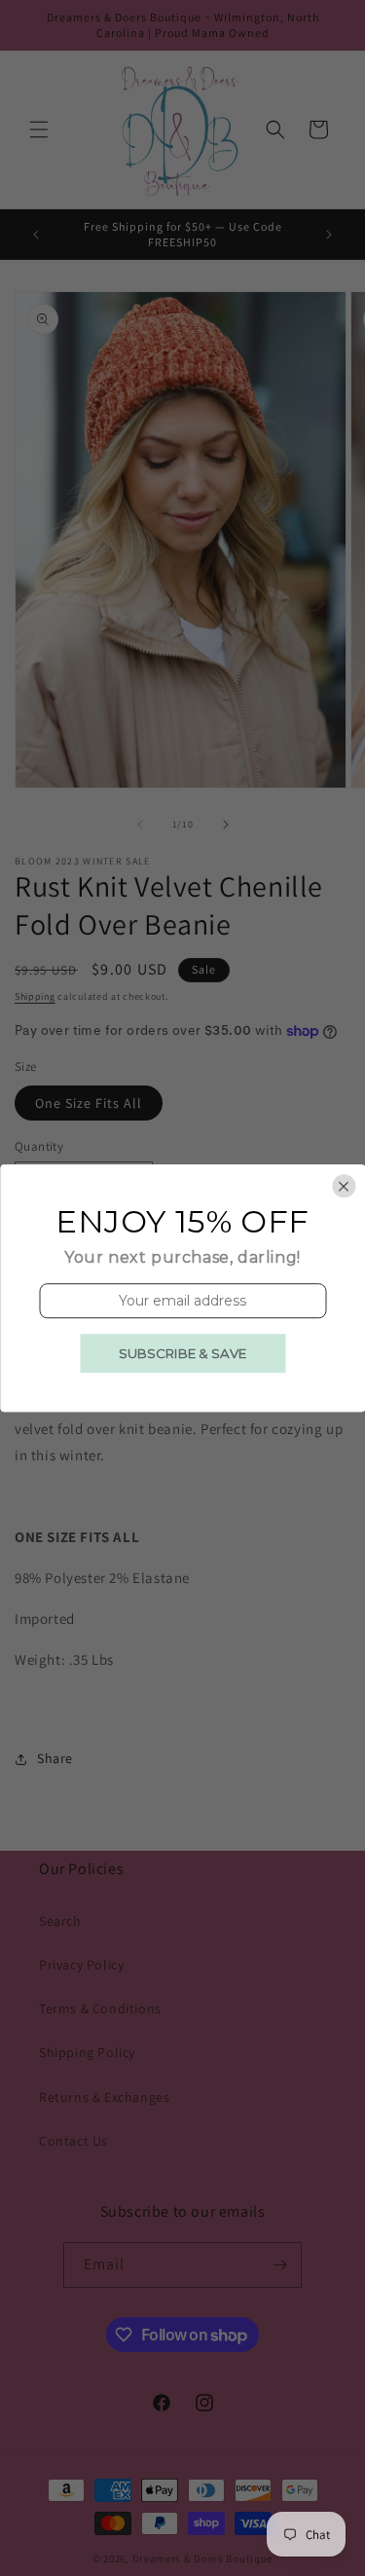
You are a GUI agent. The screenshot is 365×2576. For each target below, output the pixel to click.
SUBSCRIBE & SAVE (182, 1353)
